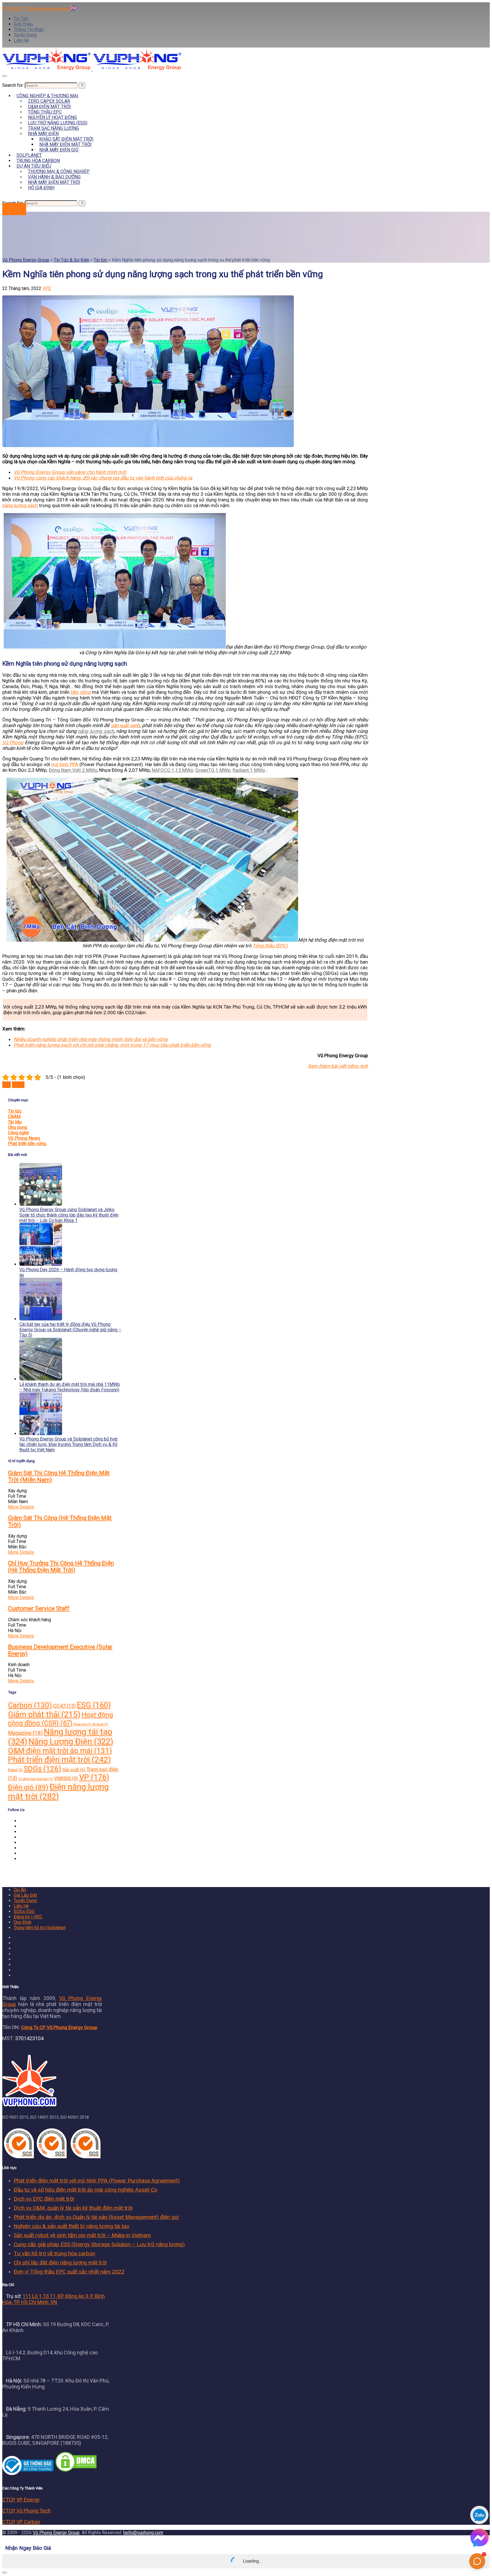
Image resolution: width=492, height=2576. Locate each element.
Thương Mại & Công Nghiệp (59, 171)
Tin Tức (21, 19)
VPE (47, 288)
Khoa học (82, 1724)
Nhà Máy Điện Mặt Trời (65, 144)
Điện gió (28, 1787)
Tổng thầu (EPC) (270, 946)
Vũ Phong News (24, 1138)
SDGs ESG (24, 1911)
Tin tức (15, 1111)
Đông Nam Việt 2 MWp (73, 770)
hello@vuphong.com (143, 2533)
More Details (21, 1507)
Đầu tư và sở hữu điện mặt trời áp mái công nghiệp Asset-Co (86, 2190)
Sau (7, 1085)
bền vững (81, 692)
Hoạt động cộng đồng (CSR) (61, 1719)
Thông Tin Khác (29, 29)
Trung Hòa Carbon (38, 161)
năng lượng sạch (20, 505)
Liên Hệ (21, 40)
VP (94, 1777)
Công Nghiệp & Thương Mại (47, 96)
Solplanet (29, 155)
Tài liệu (15, 1122)
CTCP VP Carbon (21, 2522)
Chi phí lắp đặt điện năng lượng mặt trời (60, 2263)
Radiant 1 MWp (249, 770)
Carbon (30, 1705)
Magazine (25, 1733)
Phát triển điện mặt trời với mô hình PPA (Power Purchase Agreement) (97, 2181)
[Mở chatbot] (477, 2561)
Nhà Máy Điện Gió (59, 150)
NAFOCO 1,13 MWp (172, 770)
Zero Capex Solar (49, 101)
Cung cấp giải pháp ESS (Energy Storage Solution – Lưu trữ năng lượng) (99, 2244)
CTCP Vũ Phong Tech (26, 2511)
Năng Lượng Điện (71, 1742)
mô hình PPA (65, 764)
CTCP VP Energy (21, 2500)
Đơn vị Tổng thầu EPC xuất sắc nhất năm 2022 (69, 2272)
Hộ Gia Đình (41, 188)
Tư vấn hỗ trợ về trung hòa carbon (54, 2253)
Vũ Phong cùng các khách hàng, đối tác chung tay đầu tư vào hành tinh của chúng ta (103, 478)
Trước (18, 1085)
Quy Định (22, 1922)
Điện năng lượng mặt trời (58, 1792)
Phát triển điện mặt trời (60, 1760)
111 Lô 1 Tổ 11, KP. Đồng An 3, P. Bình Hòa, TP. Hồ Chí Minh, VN (54, 2299)
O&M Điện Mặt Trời (49, 107)
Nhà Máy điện (43, 134)
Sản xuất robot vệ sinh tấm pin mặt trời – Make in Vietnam (82, 2235)
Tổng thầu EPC (45, 112)
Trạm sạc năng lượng (53, 128)
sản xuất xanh (125, 725)
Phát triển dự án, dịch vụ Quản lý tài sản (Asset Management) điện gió (96, 2217)
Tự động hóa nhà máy (36, 1779)
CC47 (64, 1706)
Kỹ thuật (100, 1724)
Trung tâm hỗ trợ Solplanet (40, 1928)
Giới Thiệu (23, 24)
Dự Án (20, 1890)
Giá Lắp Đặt (25, 1895)
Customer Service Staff (39, 1608)
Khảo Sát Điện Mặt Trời (66, 139)
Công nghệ (18, 1133)
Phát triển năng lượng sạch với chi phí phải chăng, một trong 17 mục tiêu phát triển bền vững (112, 1045)
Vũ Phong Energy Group (56, 2533)
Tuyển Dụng (25, 35)
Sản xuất (74, 1770)
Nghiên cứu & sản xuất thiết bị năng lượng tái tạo (71, 2226)
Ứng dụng (18, 1127)
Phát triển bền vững (27, 1144)
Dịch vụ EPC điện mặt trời (44, 2199)
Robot (15, 1770)
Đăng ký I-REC (28, 1917)
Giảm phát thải (44, 1714)
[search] (51, 86)
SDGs (42, 1769)
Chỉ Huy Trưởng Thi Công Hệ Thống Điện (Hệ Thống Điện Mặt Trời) (61, 1567)
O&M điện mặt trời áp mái (60, 1751)
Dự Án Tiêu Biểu (34, 166)
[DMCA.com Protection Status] (76, 2471)
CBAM (14, 1117)
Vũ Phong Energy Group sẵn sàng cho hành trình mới (70, 472)
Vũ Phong (13, 742)
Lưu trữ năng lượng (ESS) (58, 123)
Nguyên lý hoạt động (52, 117)
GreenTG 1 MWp (213, 770)
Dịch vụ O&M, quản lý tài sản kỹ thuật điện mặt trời (73, 2208)
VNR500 (66, 1778)
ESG (94, 1705)
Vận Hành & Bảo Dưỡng (54, 177)
